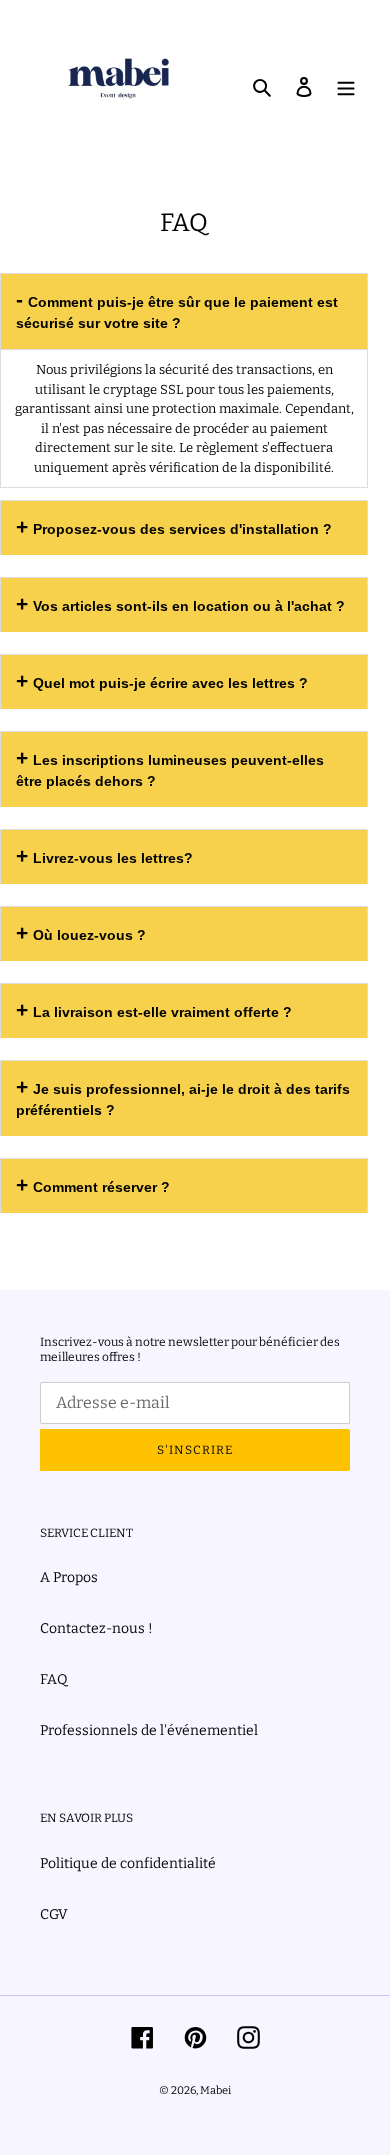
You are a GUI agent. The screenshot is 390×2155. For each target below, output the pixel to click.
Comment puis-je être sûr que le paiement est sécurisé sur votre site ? (177, 312)
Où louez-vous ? (89, 935)
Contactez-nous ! (96, 1628)
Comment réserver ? (101, 1187)
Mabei (215, 2090)
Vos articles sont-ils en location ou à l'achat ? (189, 606)
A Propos (69, 1577)
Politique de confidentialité (128, 1863)
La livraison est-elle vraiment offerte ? (162, 1012)
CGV (54, 1914)
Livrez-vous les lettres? (113, 858)
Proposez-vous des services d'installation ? (182, 529)
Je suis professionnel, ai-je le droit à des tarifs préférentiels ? (183, 1099)
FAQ (54, 1679)
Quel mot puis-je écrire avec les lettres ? (170, 683)
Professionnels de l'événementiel (149, 1730)
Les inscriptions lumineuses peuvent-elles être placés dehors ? (170, 770)
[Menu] (346, 85)
